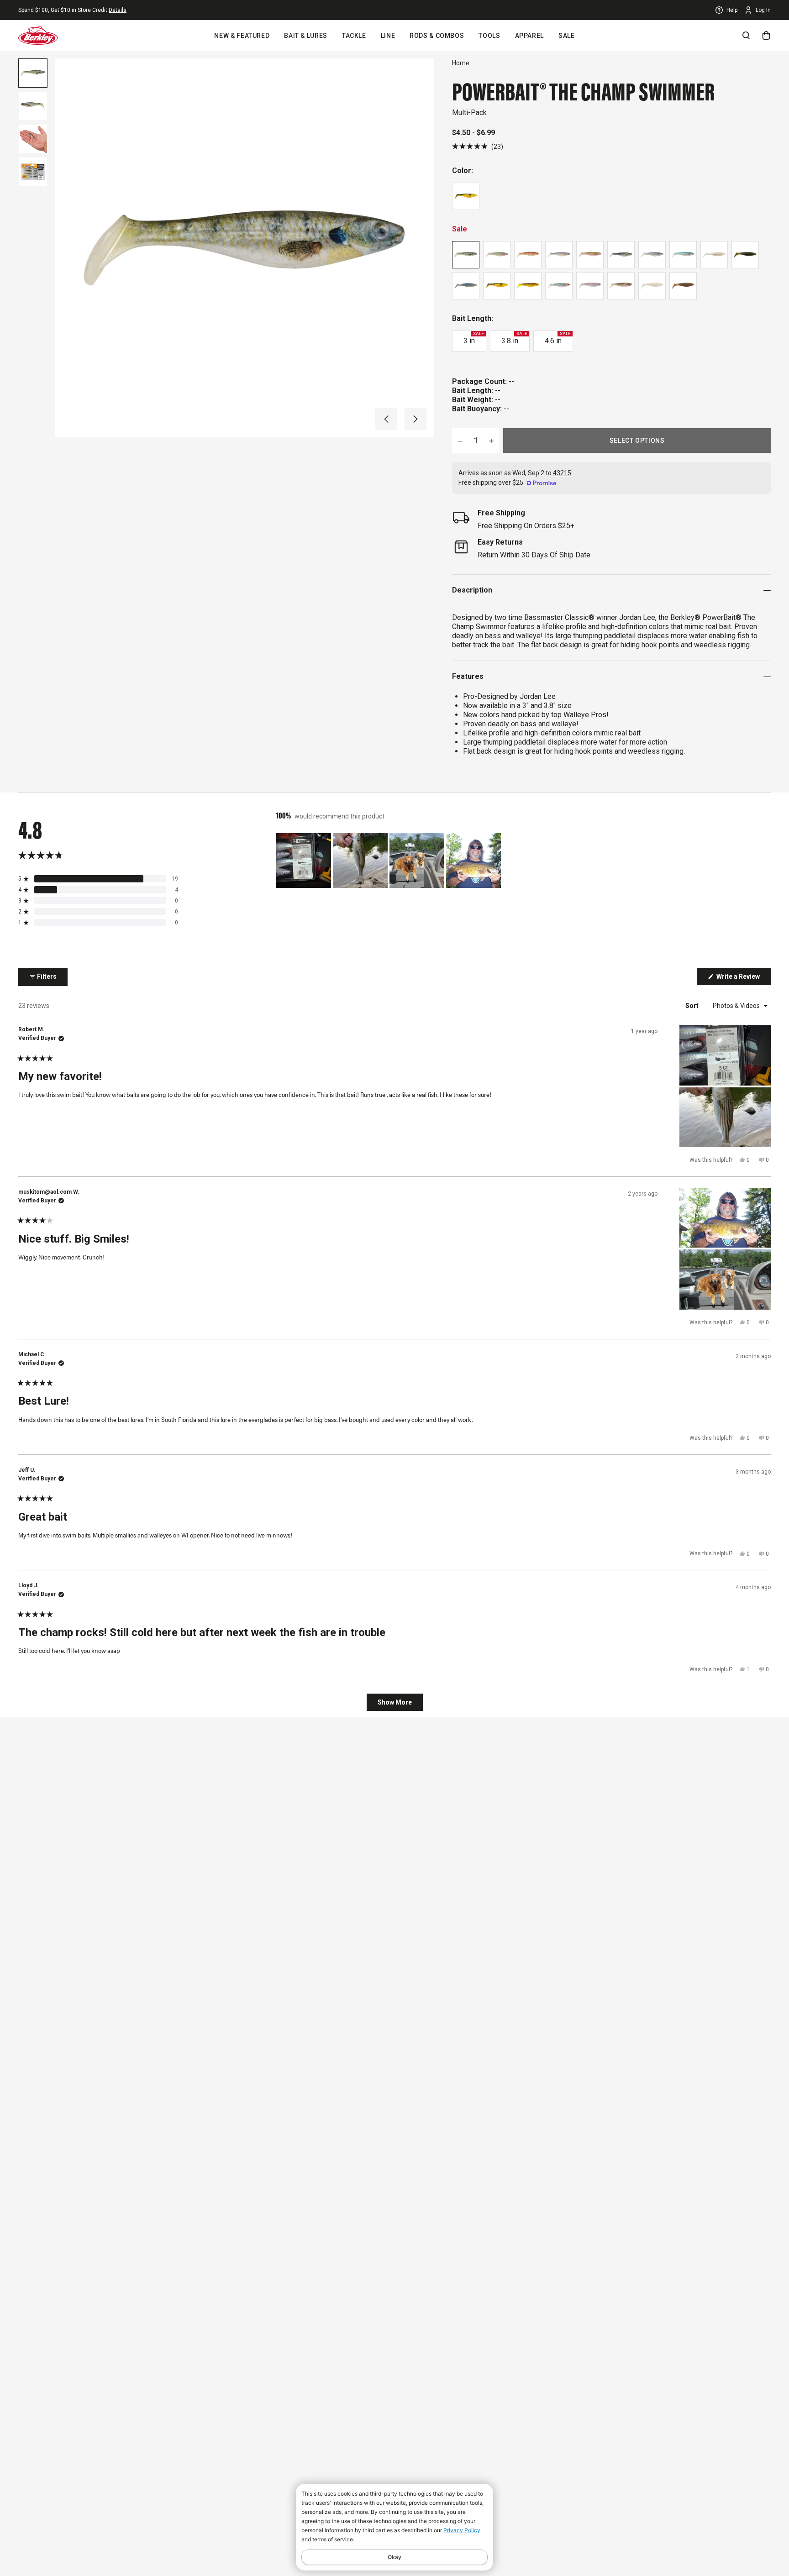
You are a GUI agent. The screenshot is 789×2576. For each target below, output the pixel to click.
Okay (394, 2557)
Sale (567, 36)
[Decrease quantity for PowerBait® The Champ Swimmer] (460, 441)
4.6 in (558, 338)
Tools (489, 36)
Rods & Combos (437, 36)
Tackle (354, 36)
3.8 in (514, 338)
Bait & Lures (306, 36)
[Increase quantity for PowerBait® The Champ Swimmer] (491, 441)
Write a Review (743, 979)
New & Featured (242, 36)
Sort (693, 1006)
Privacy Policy (462, 2530)
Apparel (529, 36)
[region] (389, 860)
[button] (386, 419)
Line (388, 36)
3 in (473, 338)
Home (461, 63)
